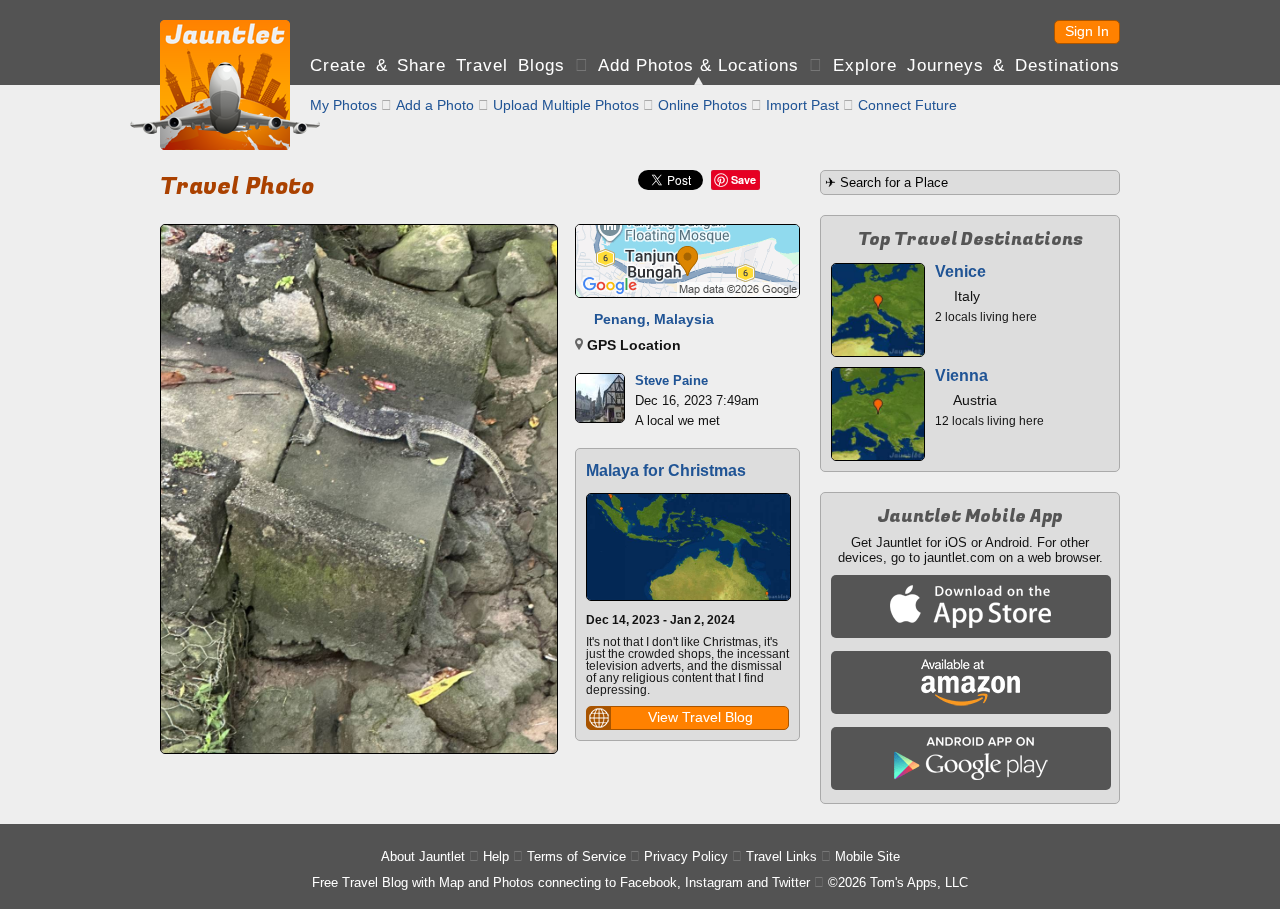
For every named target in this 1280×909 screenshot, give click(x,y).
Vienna (961, 375)
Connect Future (907, 105)
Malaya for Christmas (666, 470)
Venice (960, 271)
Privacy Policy (686, 856)
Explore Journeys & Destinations (976, 65)
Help (496, 856)
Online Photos (702, 105)
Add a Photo (435, 105)
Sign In (1087, 31)
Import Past (802, 105)
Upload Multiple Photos (566, 105)
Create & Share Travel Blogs (437, 65)
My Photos (343, 105)
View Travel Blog (700, 717)
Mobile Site (867, 856)
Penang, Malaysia (654, 319)
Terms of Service (576, 856)
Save (743, 179)
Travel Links (781, 856)
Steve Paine (671, 380)
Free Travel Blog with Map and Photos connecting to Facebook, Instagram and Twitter (561, 882)
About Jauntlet (423, 856)
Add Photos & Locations (698, 65)
